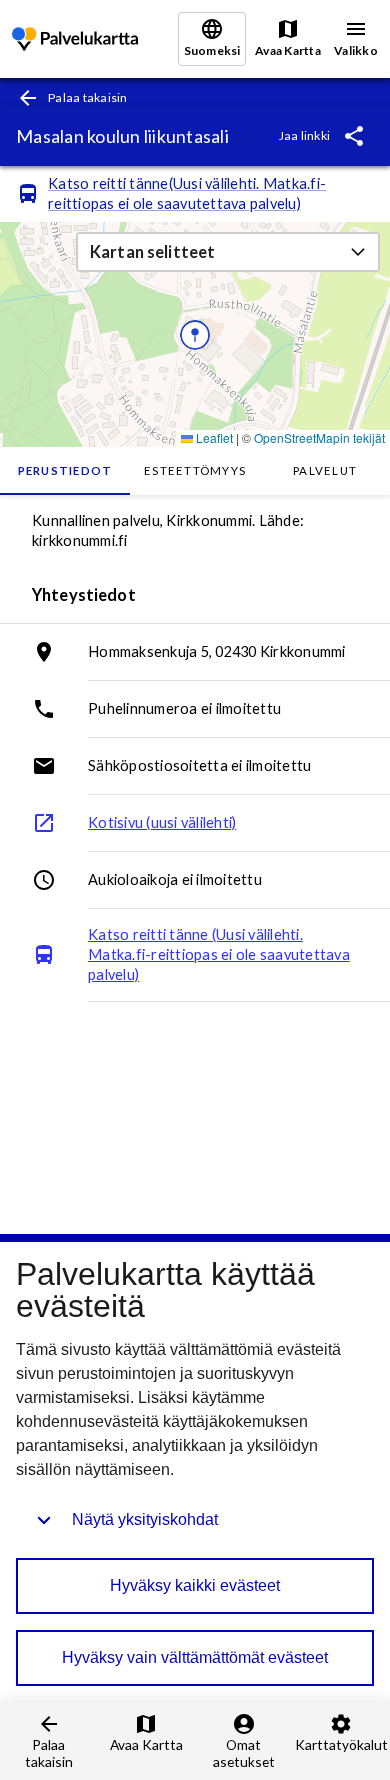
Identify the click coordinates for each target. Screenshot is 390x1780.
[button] (228, 252)
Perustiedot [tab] (65, 470)
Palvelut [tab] (325, 470)
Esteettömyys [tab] (195, 470)
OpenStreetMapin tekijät (319, 437)
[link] (75, 39)
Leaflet (213, 437)
